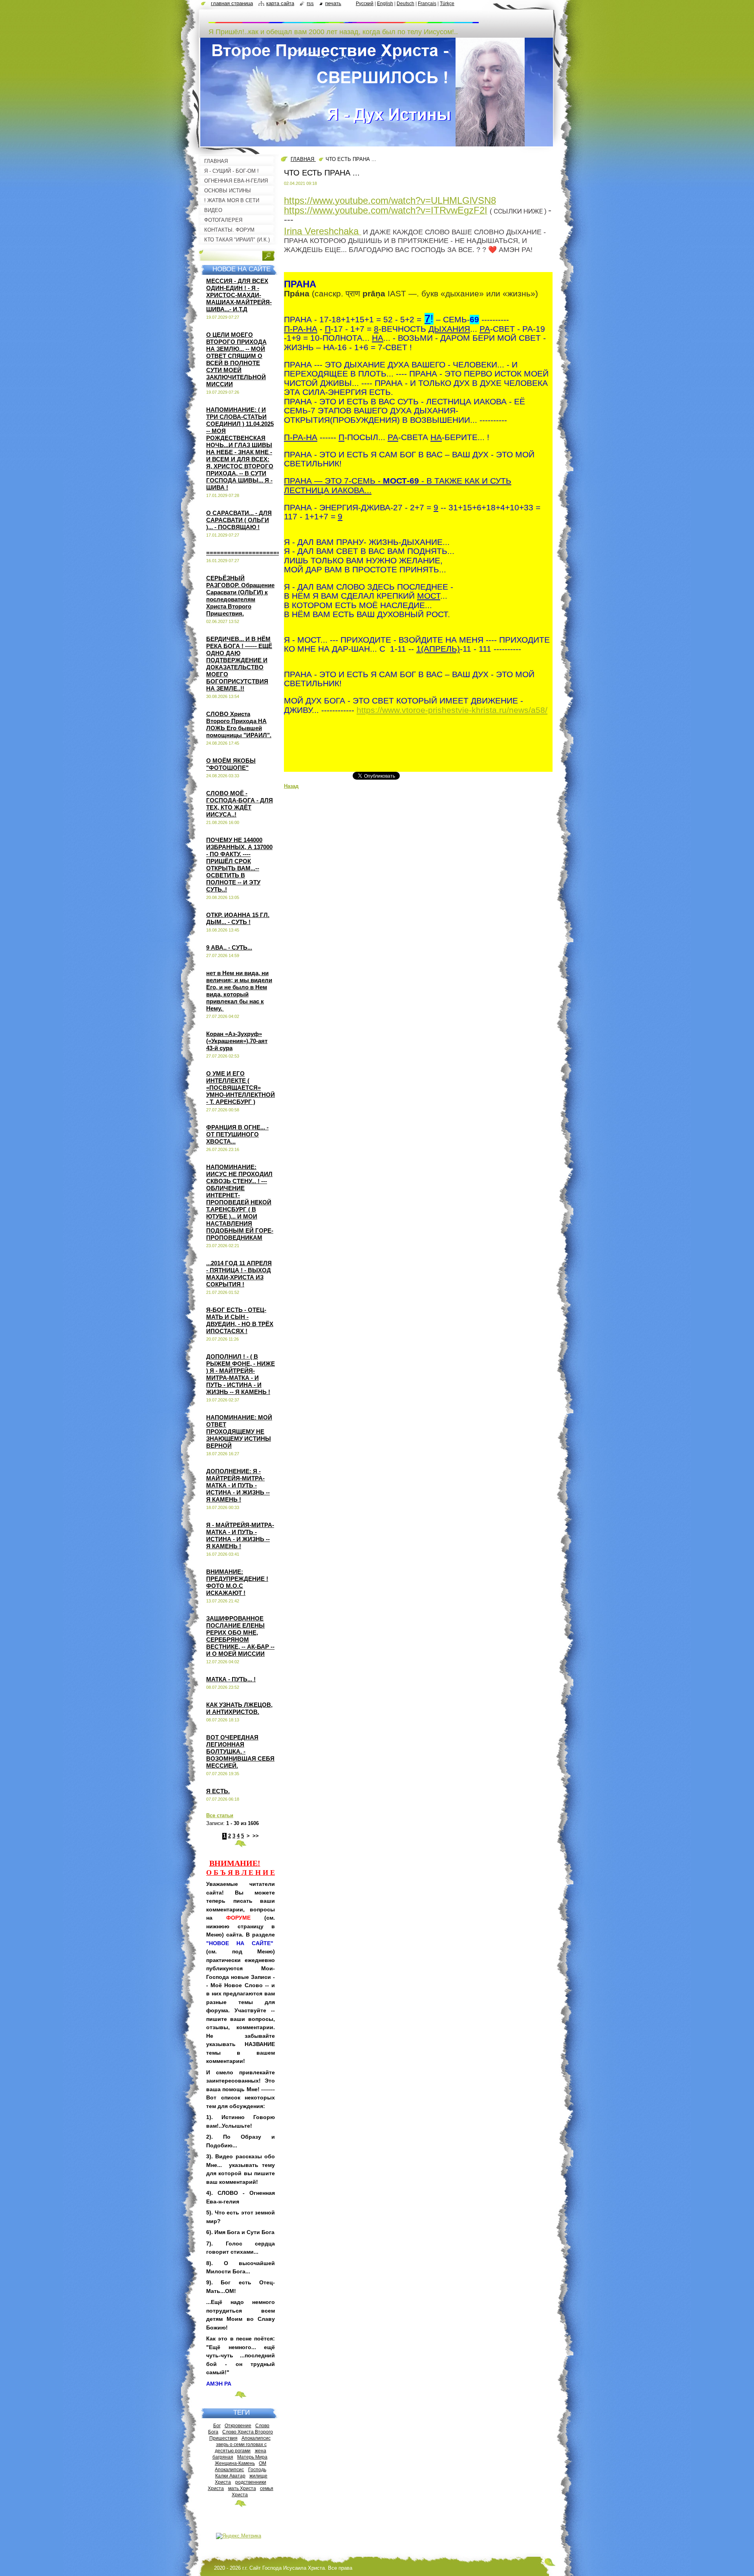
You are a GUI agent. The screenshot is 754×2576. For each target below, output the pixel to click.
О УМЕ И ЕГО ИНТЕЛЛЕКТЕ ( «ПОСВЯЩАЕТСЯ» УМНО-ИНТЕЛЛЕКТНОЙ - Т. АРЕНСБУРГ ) (241, 1088)
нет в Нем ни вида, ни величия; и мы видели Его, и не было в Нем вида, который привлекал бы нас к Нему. (239, 991)
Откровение (238, 2425)
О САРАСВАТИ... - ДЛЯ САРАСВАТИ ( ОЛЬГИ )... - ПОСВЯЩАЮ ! (239, 520)
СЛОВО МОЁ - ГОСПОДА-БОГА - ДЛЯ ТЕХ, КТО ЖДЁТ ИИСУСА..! (240, 804)
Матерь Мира (252, 2457)
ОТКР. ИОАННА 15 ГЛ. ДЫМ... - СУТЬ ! (238, 918)
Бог (217, 2425)
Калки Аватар (230, 2476)
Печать (333, 3)
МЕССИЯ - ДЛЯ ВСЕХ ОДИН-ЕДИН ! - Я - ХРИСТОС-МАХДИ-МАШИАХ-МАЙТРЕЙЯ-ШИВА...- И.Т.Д (239, 295)
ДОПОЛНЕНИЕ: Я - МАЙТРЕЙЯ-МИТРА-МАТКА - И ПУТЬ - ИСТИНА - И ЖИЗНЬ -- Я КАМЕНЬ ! (238, 1485)
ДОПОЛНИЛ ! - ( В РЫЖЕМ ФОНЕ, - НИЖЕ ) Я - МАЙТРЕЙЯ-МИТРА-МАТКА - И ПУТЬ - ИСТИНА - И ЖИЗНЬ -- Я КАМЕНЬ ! (241, 1374)
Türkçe (447, 4)
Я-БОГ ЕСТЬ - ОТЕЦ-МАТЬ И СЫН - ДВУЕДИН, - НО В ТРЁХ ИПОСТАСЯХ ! (240, 1320)
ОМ (263, 2463)
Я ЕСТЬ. (218, 1791)
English (385, 4)
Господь (257, 2469)
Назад (291, 786)
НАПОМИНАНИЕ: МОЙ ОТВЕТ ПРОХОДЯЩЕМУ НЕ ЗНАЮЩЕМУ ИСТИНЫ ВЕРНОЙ (239, 1431)
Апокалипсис (256, 2438)
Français (427, 4)
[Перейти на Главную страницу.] (344, 19)
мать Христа (242, 2488)
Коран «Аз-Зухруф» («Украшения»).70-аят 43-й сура (237, 1041)
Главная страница (232, 3)
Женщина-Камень (235, 2463)
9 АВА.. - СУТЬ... (229, 947)
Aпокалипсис (229, 2469)
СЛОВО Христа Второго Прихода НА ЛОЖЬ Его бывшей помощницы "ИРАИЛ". (239, 724)
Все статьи (220, 1815)
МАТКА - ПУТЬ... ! (231, 1679)
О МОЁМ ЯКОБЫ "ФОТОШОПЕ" (231, 764)
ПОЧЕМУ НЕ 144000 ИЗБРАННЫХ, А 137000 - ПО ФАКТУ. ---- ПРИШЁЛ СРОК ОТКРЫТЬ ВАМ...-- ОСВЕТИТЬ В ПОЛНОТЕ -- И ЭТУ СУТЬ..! (239, 865)
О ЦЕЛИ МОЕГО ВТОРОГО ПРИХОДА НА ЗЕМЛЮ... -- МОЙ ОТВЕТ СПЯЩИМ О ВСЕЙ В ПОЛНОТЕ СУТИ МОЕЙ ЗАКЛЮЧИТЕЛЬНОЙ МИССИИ (236, 359)
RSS (310, 3)
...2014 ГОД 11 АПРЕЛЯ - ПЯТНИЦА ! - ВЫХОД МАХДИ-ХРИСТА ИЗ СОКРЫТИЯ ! (239, 1274)
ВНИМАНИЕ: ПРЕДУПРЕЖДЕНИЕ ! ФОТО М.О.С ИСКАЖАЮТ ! (237, 1582)
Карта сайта (280, 3)
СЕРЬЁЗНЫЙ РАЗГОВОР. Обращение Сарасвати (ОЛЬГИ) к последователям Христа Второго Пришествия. (240, 596)
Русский (365, 4)
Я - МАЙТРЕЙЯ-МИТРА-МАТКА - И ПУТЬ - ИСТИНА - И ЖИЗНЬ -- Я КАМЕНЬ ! (240, 1536)
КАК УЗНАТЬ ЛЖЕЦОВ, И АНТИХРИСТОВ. (239, 1708)
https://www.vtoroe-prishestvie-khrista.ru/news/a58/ (452, 710)
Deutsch (405, 4)
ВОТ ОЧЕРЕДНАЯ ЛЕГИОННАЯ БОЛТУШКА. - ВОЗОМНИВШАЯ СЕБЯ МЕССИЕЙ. (240, 1751)
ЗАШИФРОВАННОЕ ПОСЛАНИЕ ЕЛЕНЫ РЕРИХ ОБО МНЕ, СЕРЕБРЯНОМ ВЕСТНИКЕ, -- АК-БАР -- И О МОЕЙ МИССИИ (240, 1636)
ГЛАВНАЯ (303, 159)
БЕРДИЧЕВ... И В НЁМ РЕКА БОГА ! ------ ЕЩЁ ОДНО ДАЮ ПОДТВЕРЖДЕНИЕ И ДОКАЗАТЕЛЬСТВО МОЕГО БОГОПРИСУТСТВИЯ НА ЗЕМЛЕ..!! (239, 664)
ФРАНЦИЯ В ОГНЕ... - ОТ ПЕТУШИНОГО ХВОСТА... (237, 1134)
